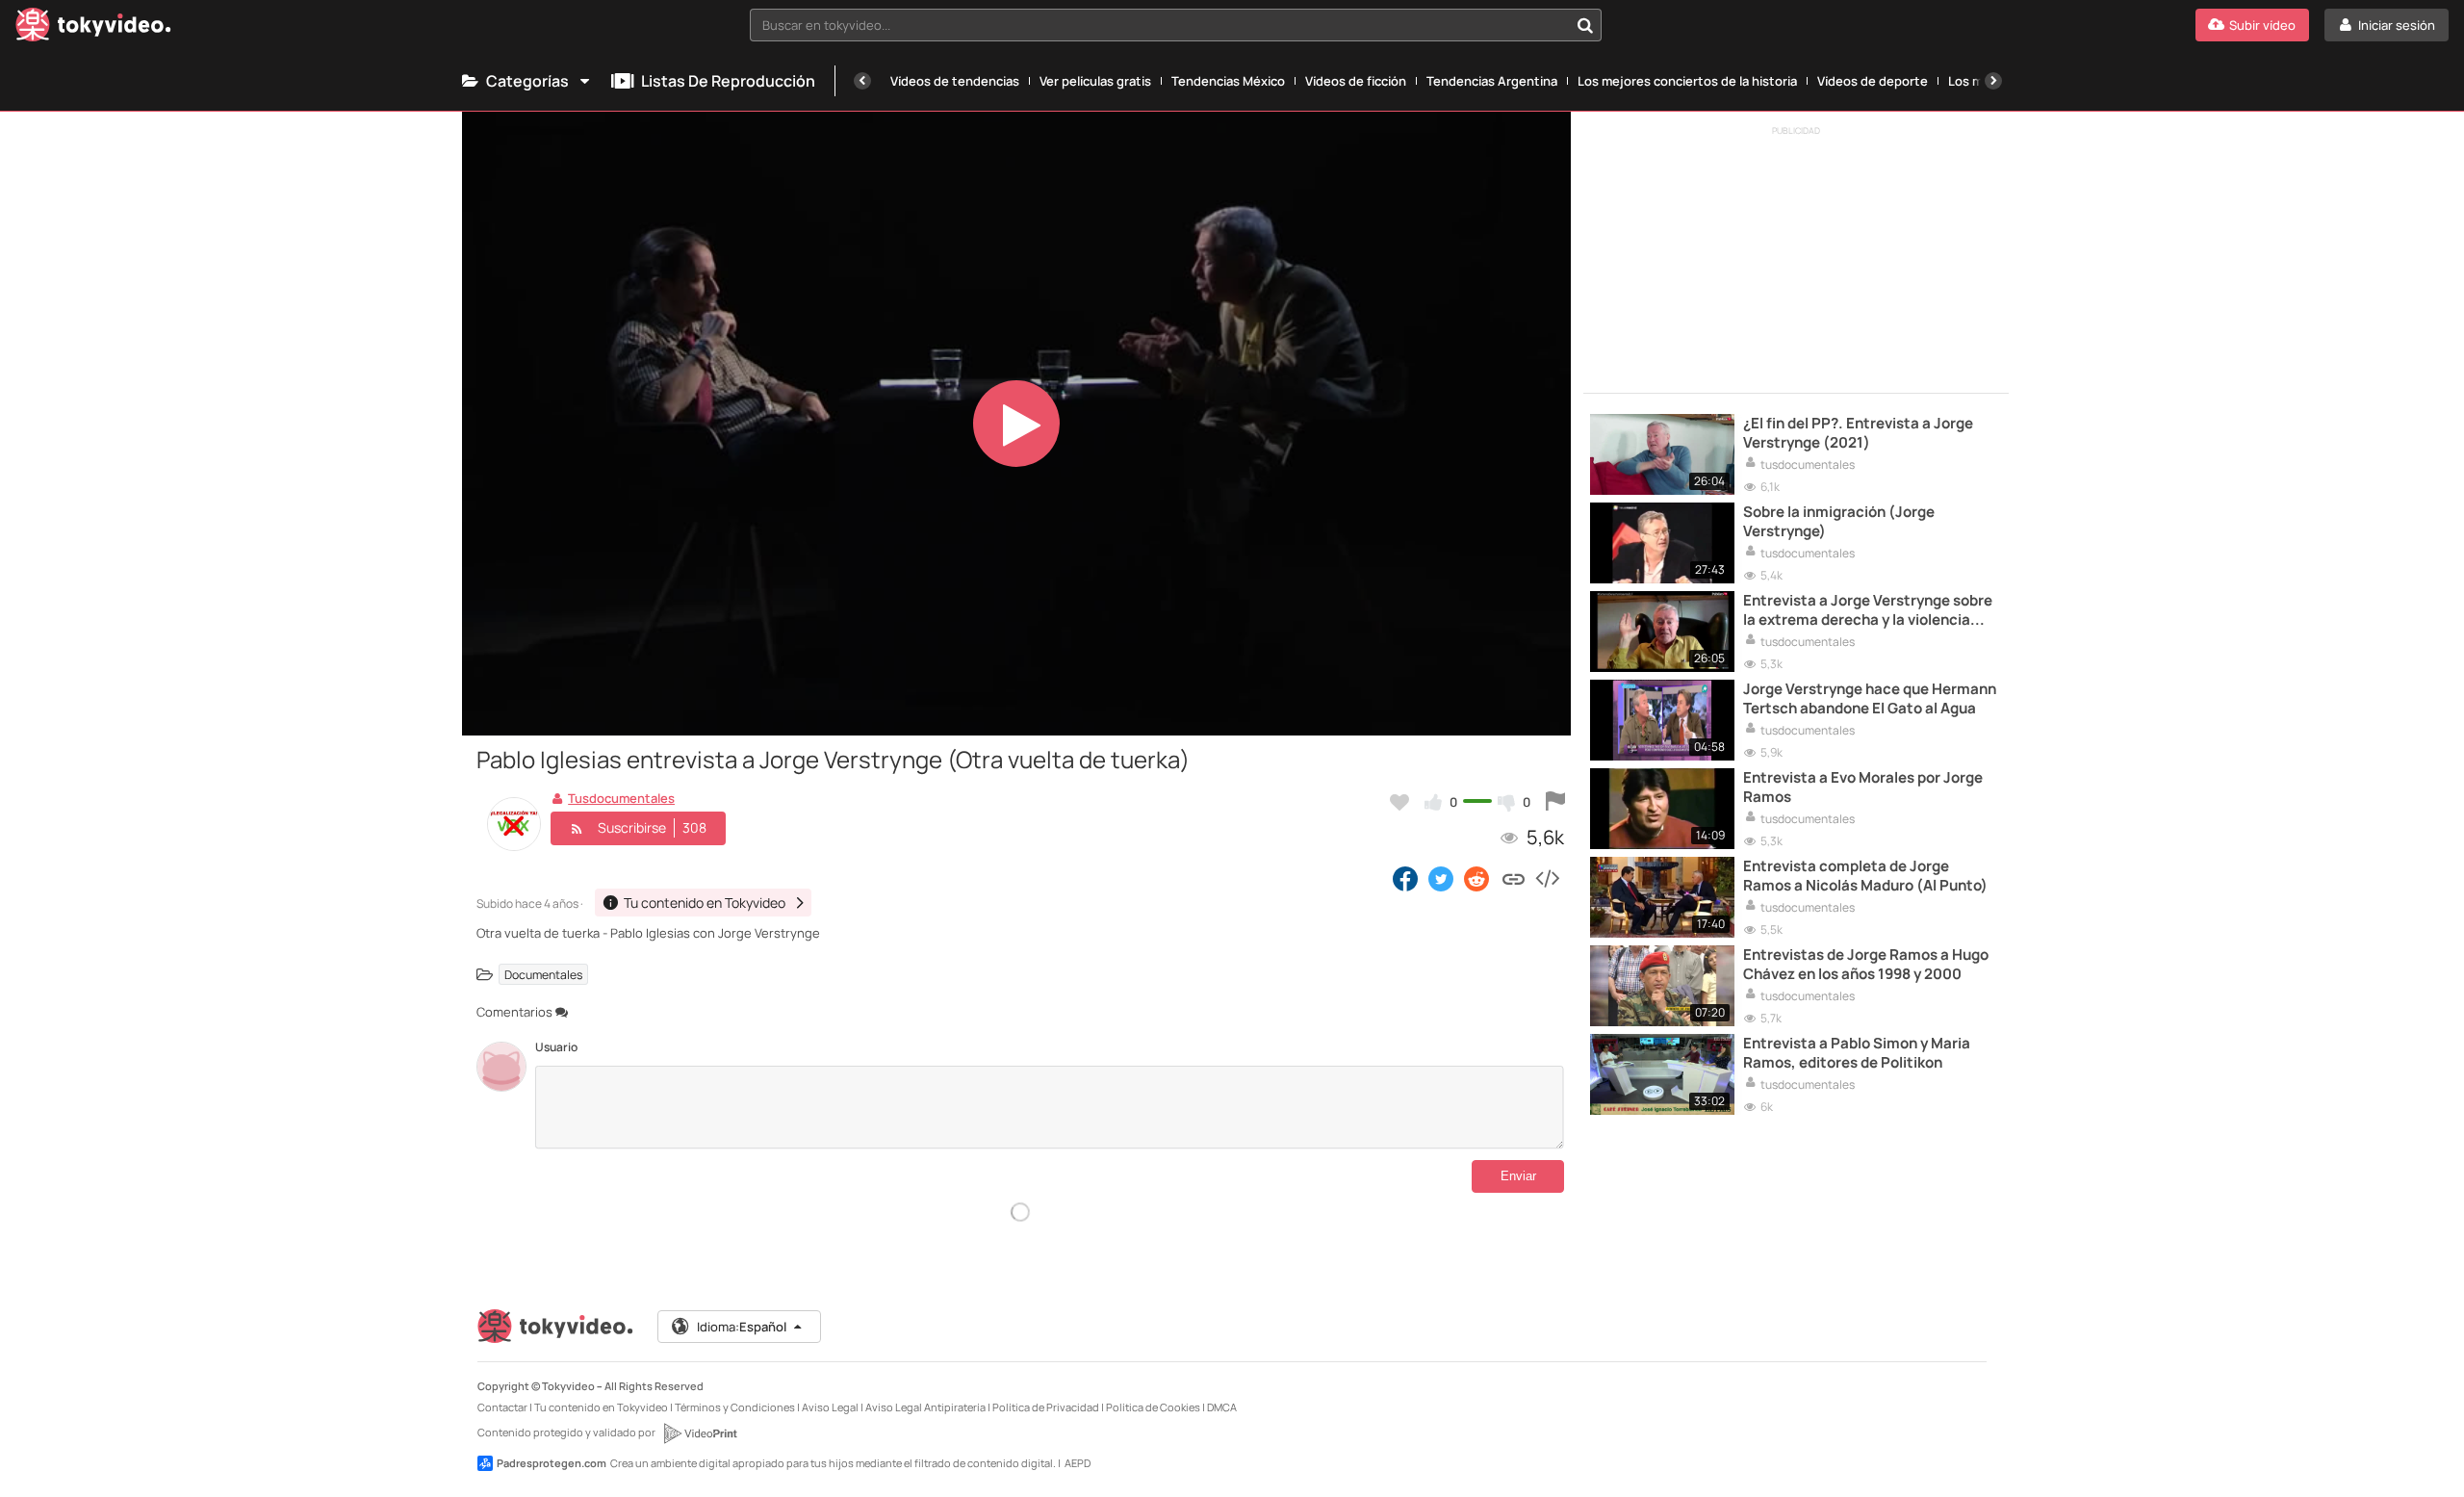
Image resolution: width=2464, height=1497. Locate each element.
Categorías (527, 81)
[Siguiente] (1993, 81)
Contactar (502, 1407)
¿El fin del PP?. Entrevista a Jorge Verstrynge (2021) (1858, 433)
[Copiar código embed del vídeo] (1547, 878)
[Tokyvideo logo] (93, 28)
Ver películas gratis (1095, 81)
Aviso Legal (830, 1407)
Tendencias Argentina (1492, 81)
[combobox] (1176, 25)
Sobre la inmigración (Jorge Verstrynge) (1839, 522)
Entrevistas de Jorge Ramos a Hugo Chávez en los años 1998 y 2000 (1866, 965)
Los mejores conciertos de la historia (1687, 81)
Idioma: (742, 1327)
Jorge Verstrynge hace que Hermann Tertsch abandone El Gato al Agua (1870, 699)
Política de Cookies (1153, 1407)
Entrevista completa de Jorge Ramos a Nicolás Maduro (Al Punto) (1865, 876)
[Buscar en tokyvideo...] (1585, 25)
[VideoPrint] (700, 1433)
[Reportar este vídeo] (1555, 802)
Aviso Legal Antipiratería (925, 1407)
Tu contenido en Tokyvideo (601, 1407)
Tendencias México (1228, 81)
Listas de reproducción (728, 81)
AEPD (1078, 1463)
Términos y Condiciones (735, 1407)
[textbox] (1159, 25)
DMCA (1222, 1407)
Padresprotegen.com (552, 1463)
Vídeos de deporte (1873, 81)
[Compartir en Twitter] (1441, 878)
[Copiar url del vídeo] (1514, 878)
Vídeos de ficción (1356, 81)
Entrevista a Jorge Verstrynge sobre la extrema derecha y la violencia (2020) (1868, 611)
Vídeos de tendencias (955, 81)
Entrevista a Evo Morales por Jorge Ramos (1863, 787)
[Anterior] (862, 81)
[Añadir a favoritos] (1399, 802)
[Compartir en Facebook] (1405, 878)
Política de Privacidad (1046, 1407)
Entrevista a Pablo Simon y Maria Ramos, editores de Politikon (1857, 1053)
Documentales (543, 975)
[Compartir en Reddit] (1478, 878)
